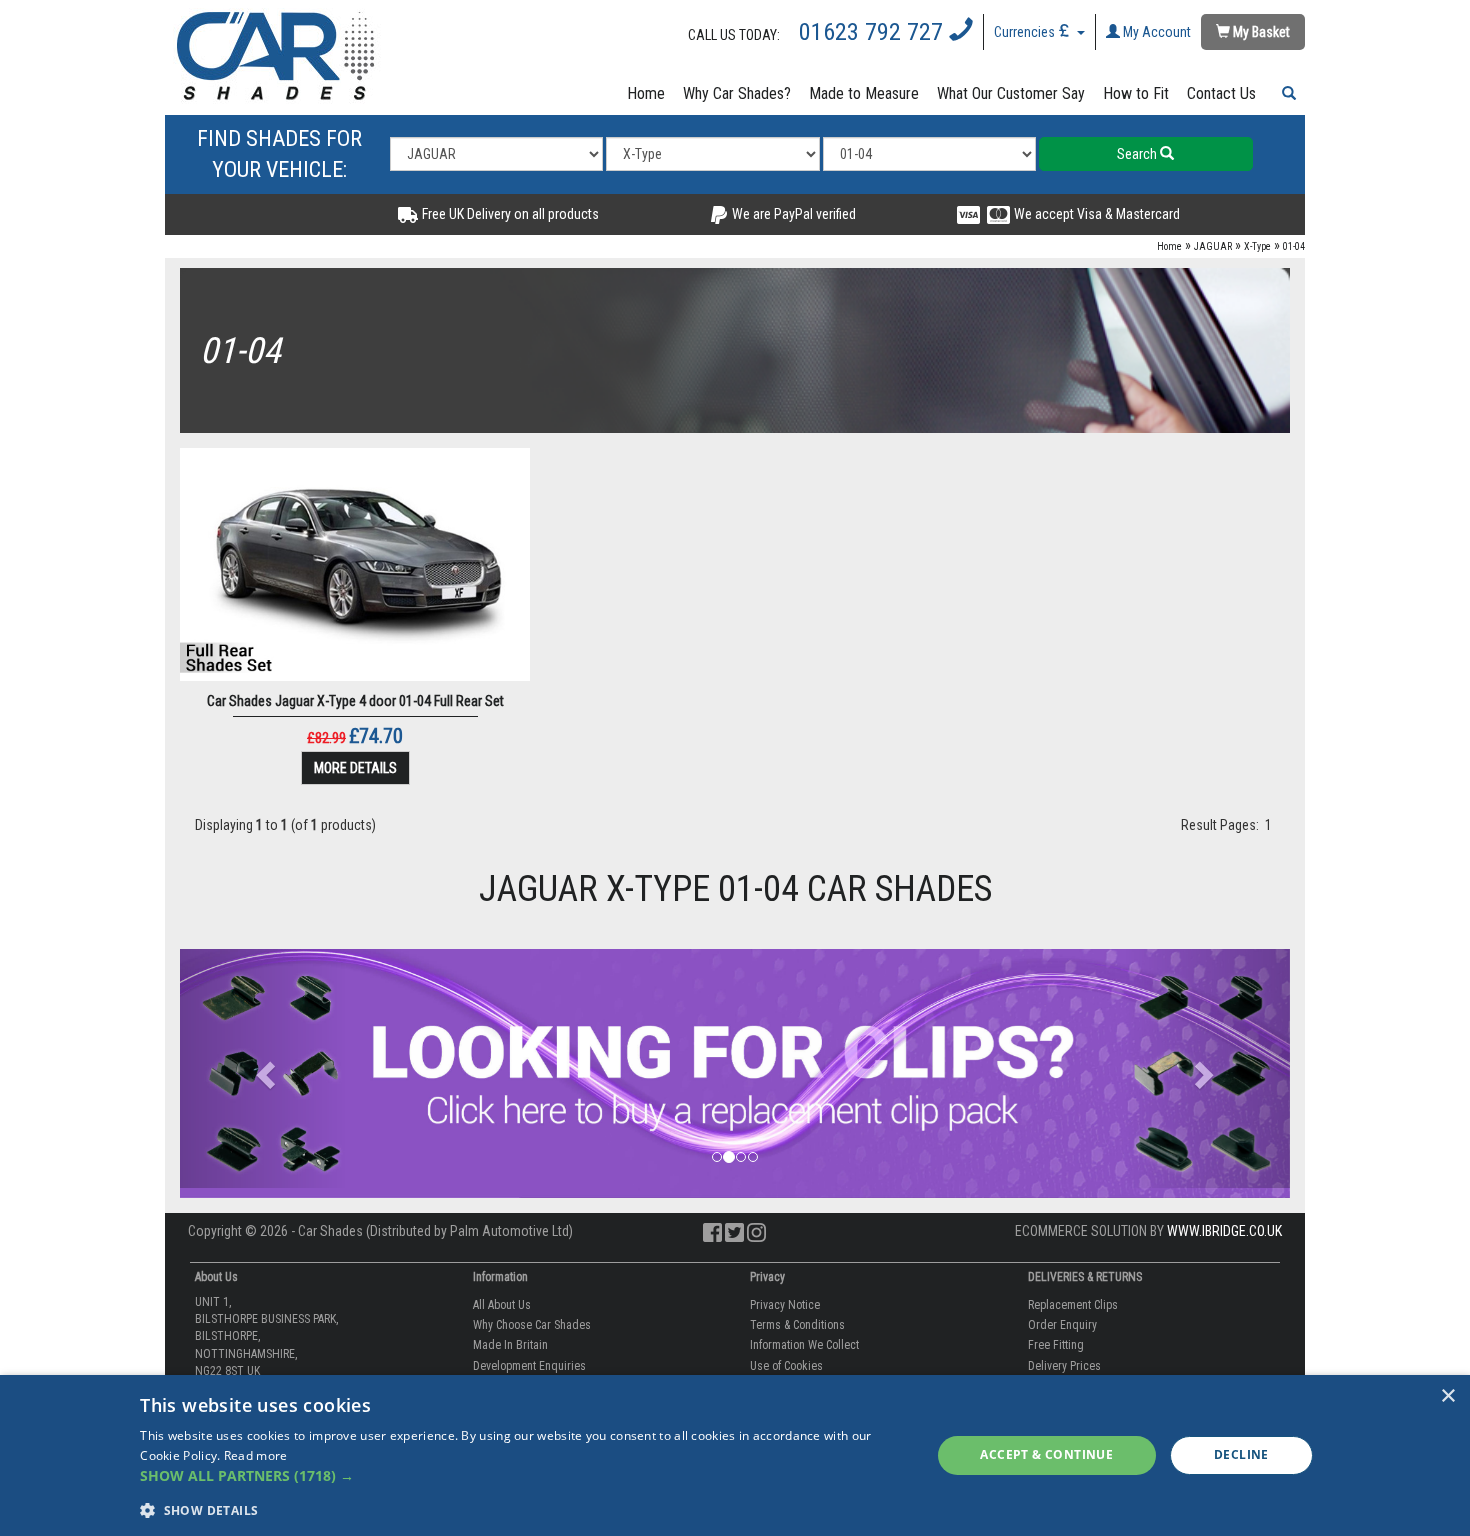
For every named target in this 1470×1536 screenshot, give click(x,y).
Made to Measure (864, 93)
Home (646, 93)
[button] (1285, 94)
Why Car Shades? (737, 93)
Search (1138, 154)
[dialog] (735, 1455)
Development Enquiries (529, 1366)
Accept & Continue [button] (1046, 1454)
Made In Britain (510, 1345)
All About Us (502, 1305)
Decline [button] (1241, 1454)
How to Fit (1136, 93)
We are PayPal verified (792, 214)
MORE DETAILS (355, 768)
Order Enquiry (1062, 1325)
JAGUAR (1213, 246)
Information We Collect (804, 1345)
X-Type (1257, 246)
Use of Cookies (786, 1366)
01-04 (1294, 246)
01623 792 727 (874, 32)
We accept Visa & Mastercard (1095, 214)
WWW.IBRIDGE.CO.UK (1224, 1231)
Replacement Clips (1073, 1305)
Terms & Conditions (797, 1325)
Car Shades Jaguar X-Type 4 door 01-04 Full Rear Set (355, 701)
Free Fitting (1056, 1345)
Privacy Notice (785, 1305)
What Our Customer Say (1011, 93)
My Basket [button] (1260, 32)
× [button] (1447, 1396)
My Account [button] (1155, 32)
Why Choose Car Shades (532, 1325)
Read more (256, 1455)
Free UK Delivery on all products (509, 214)
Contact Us (1221, 93)
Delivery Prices (1064, 1366)
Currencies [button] (1026, 32)
